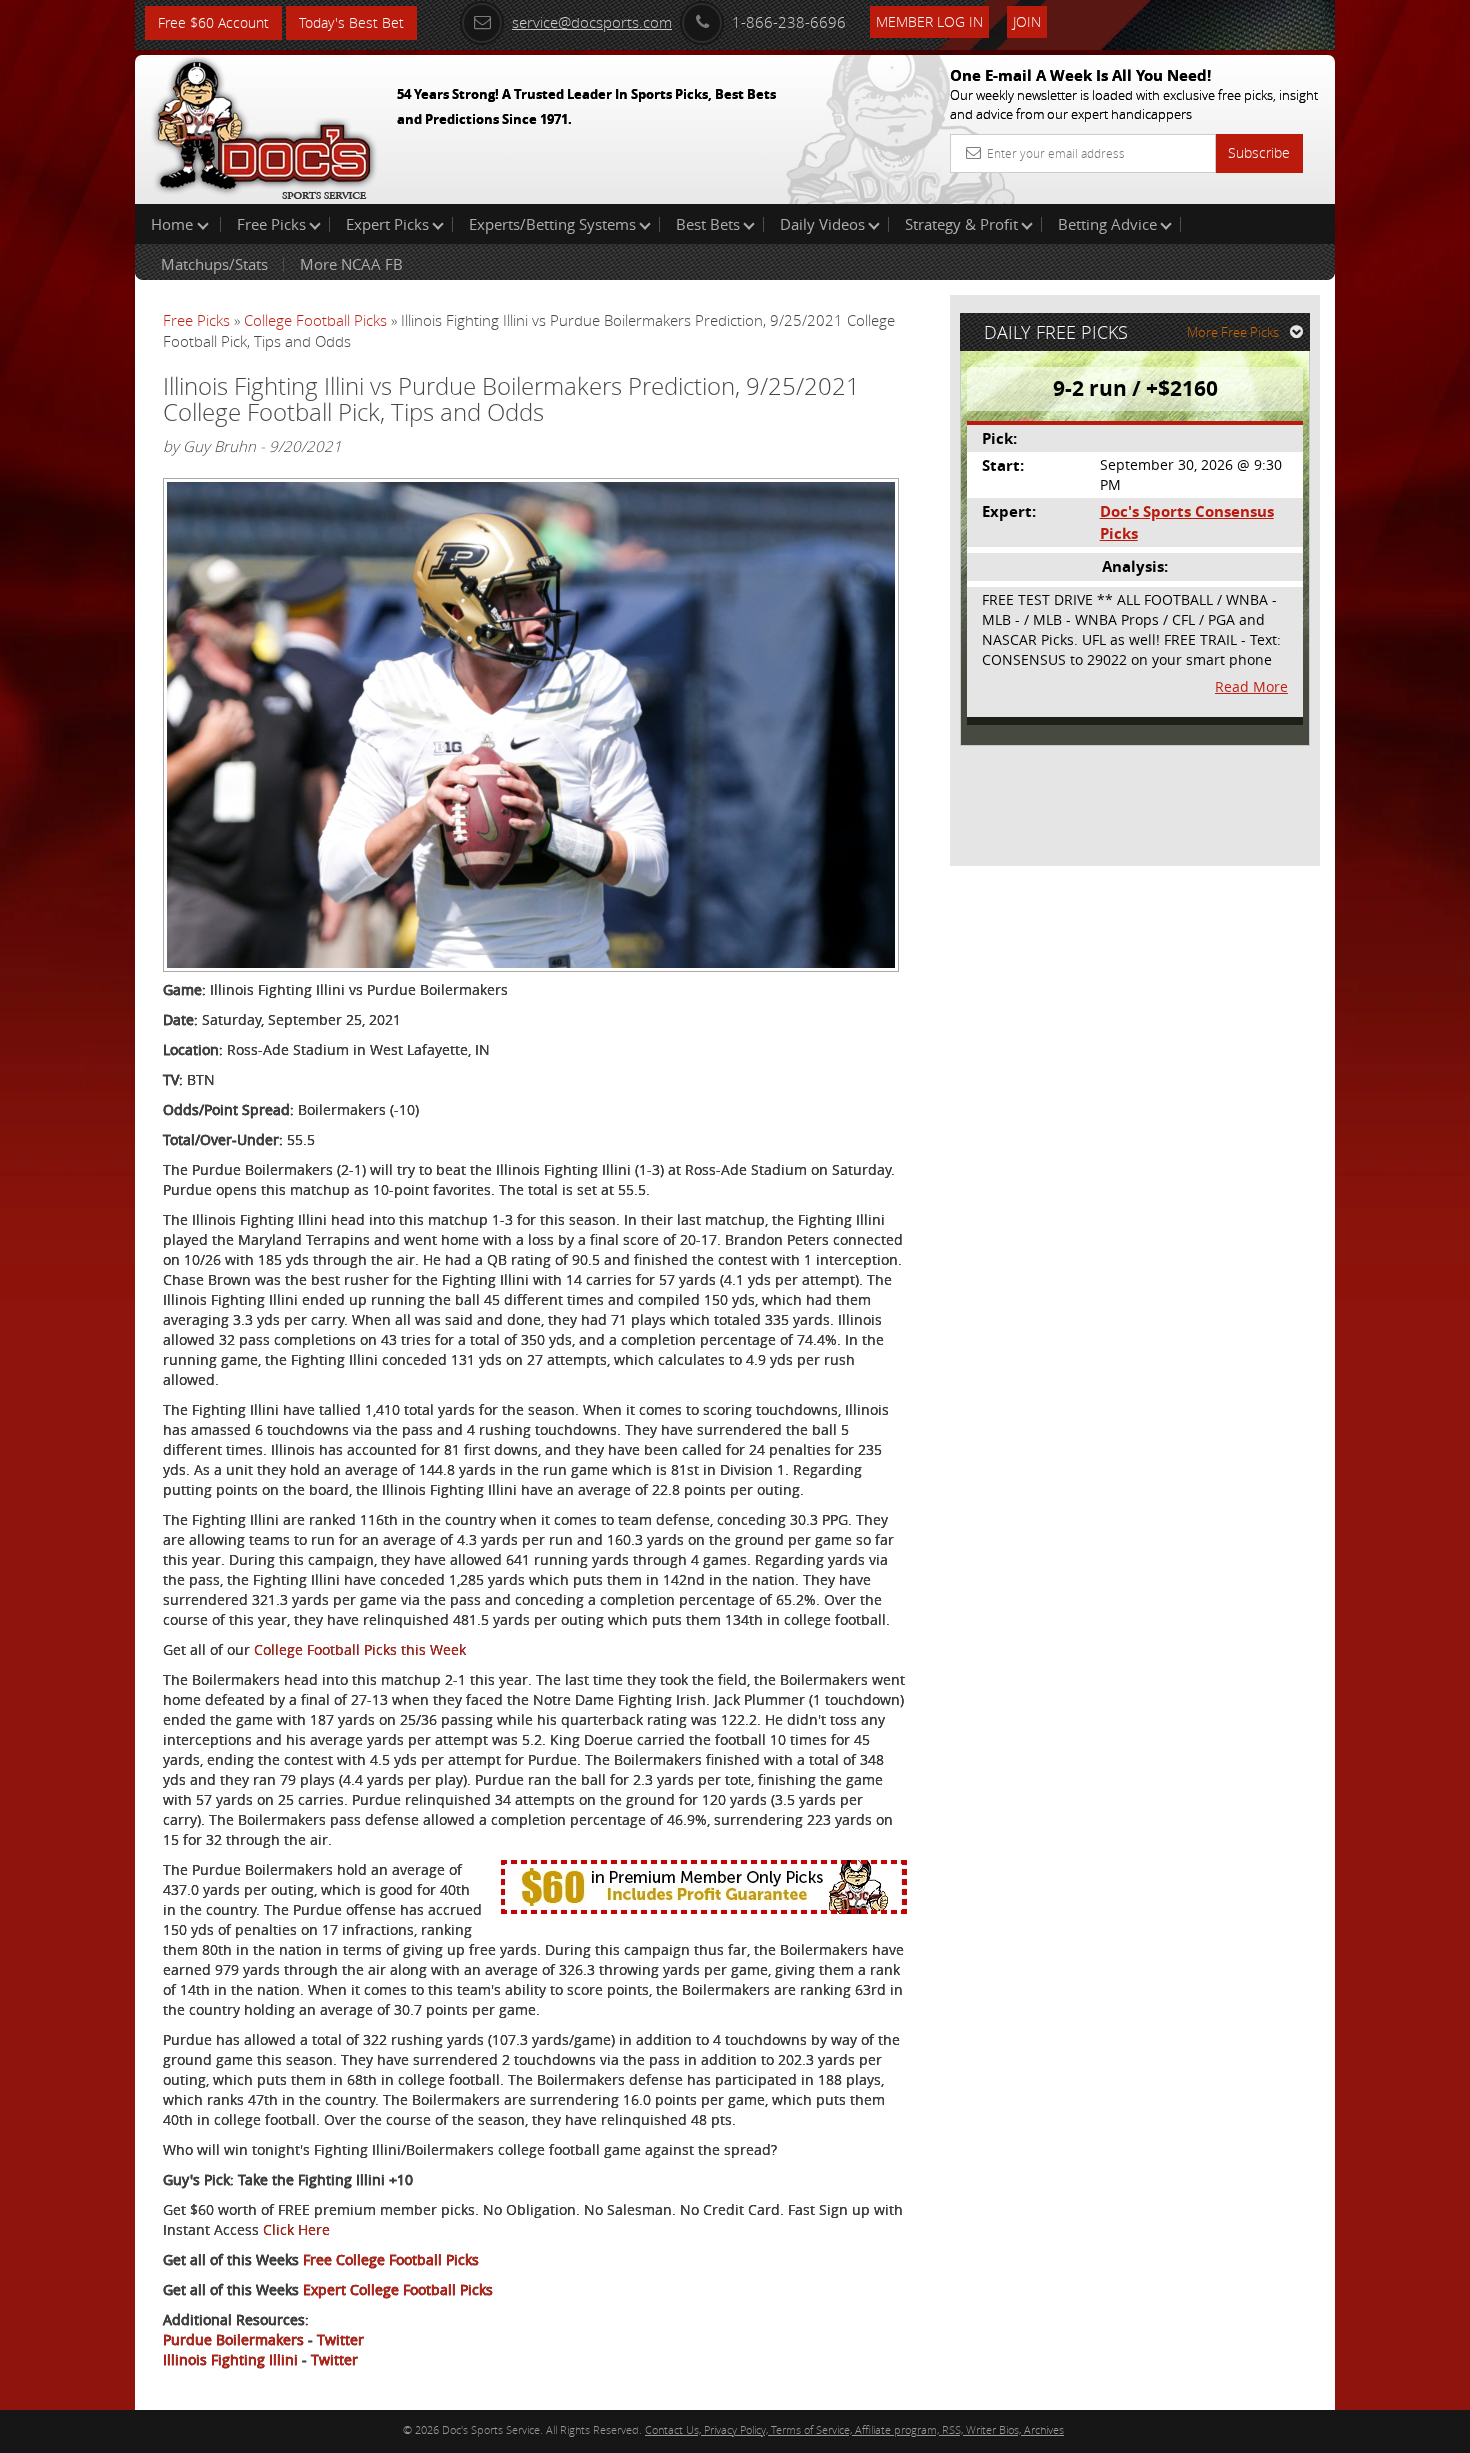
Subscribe (1259, 152)
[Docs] (264, 125)
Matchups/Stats (214, 264)
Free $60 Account (213, 22)
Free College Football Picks (391, 2259)
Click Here (296, 2229)
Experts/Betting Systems (552, 224)
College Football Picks (315, 320)
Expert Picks (387, 224)
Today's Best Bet (351, 22)
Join (1027, 21)
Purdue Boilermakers (233, 2339)
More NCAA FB (351, 264)
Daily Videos (822, 224)
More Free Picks (1233, 332)
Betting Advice (1107, 224)
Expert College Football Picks (398, 2289)
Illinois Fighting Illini (230, 2359)
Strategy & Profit (961, 224)
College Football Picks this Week (360, 1649)
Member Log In (929, 21)
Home (174, 224)
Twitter (340, 2339)
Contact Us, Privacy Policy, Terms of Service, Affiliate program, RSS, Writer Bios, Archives (854, 2429)
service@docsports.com (592, 22)
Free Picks (271, 224)
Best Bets (708, 224)
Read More (1251, 686)
